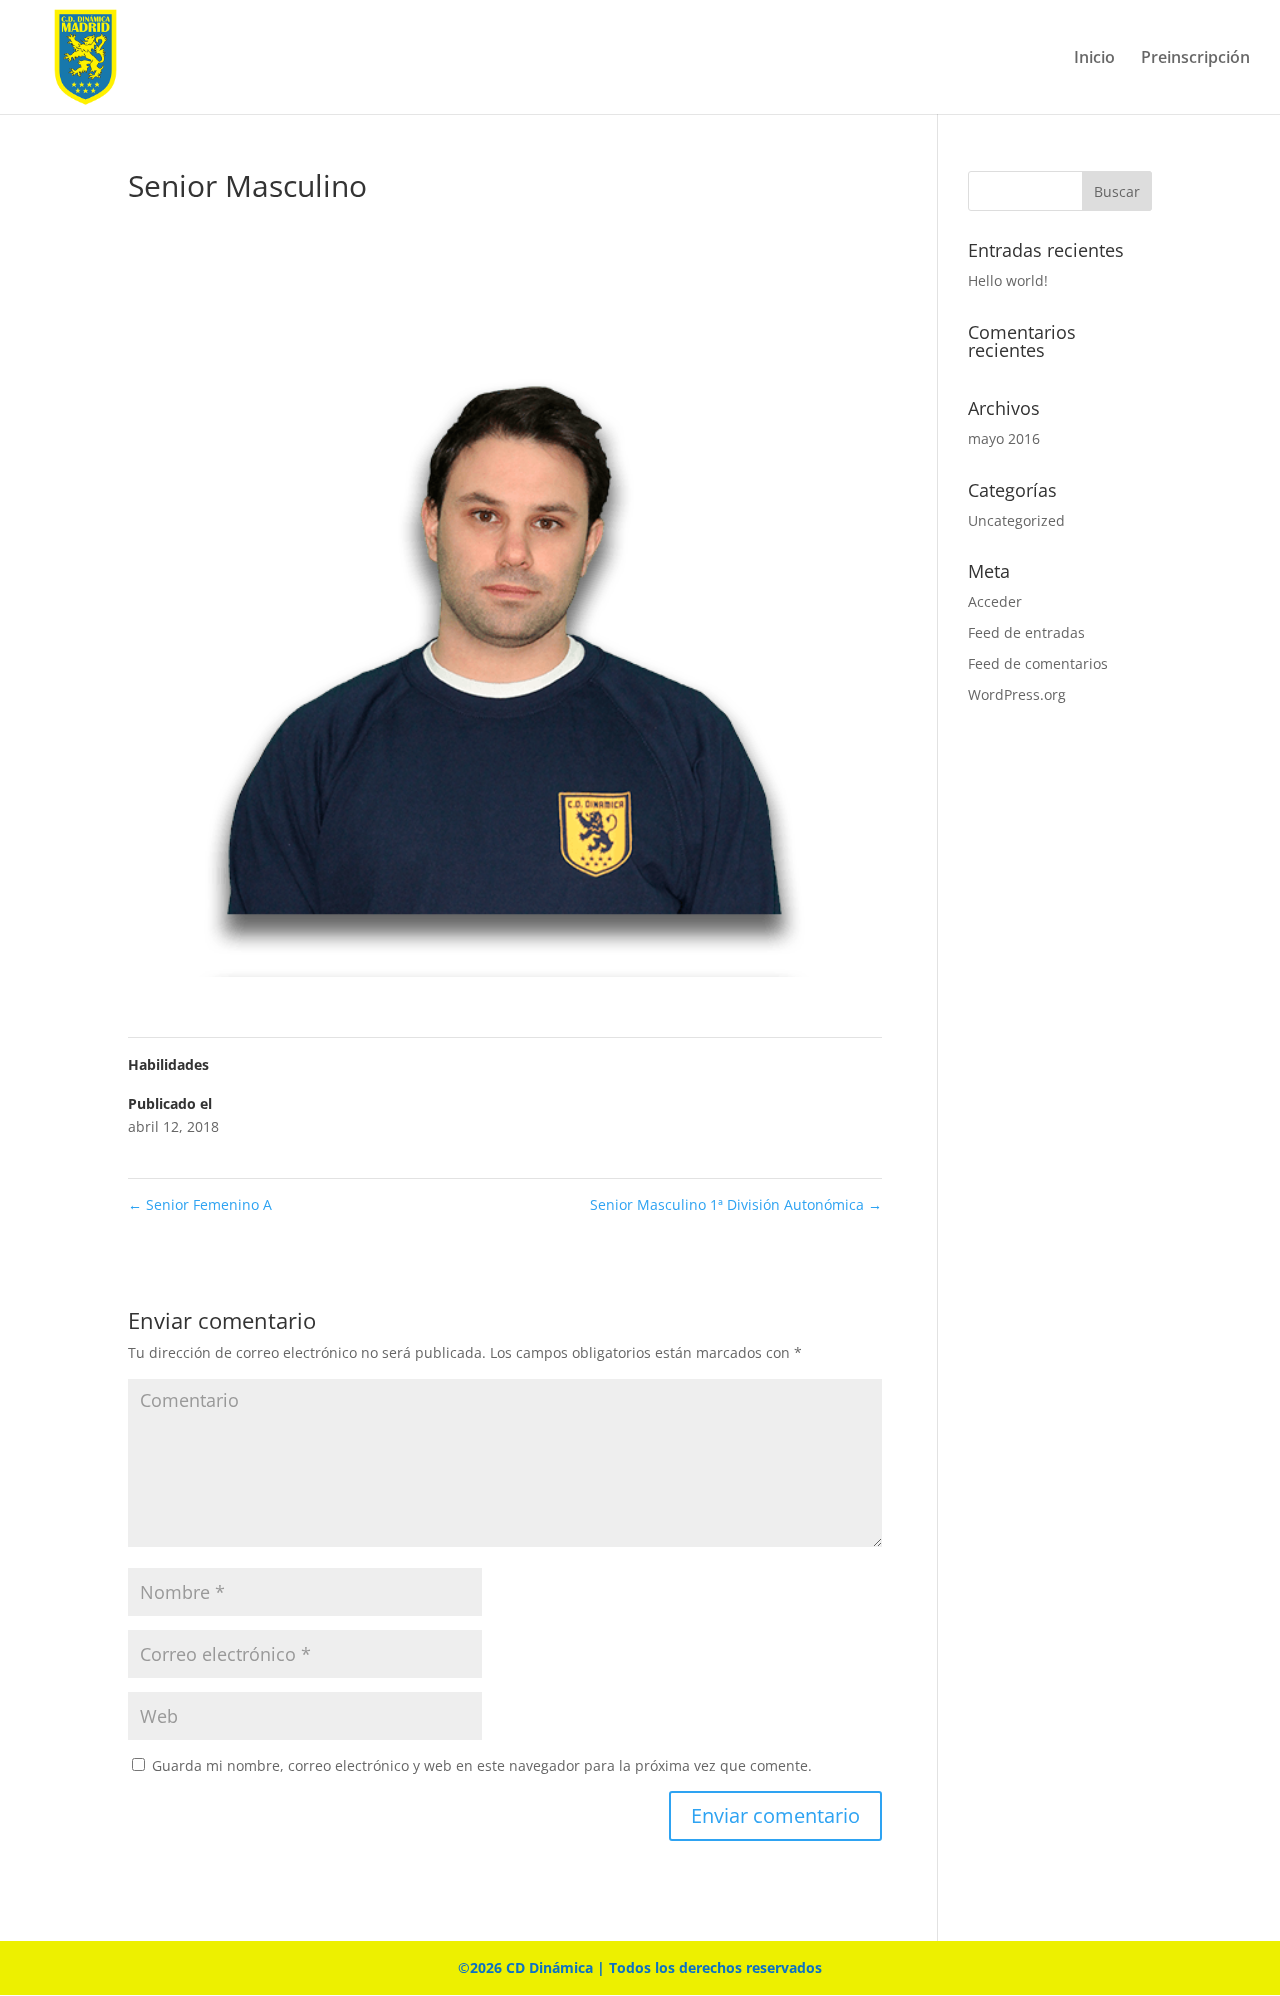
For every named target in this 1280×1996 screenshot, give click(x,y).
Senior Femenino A (200, 1204)
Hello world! (1008, 280)
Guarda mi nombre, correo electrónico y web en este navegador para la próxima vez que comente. (482, 1765)
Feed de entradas (1026, 632)
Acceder (995, 601)
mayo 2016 (1004, 438)
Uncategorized (1016, 520)
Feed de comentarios (1038, 663)
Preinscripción (1195, 59)
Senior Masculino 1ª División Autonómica (736, 1204)
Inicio (1094, 59)
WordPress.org (1017, 694)
